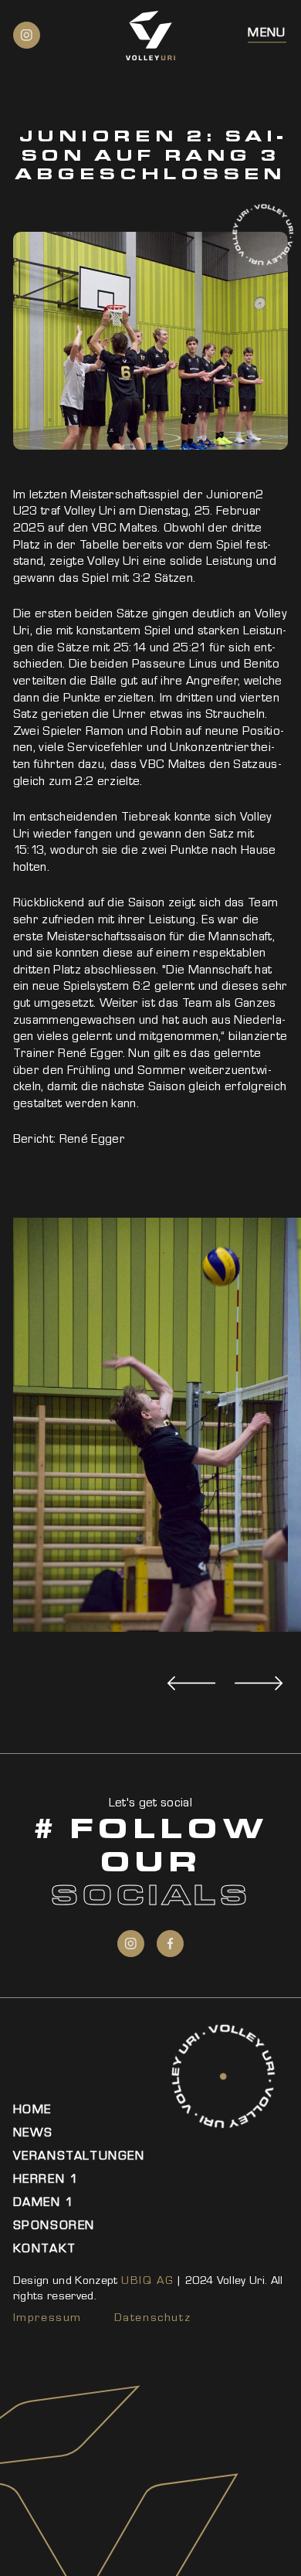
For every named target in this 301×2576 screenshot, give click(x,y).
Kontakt (45, 2248)
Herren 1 (46, 2178)
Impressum (47, 2317)
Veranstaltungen (79, 2155)
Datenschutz (153, 2317)
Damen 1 (44, 2202)
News (33, 2132)
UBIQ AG (147, 2280)
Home (32, 2109)
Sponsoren (54, 2225)
